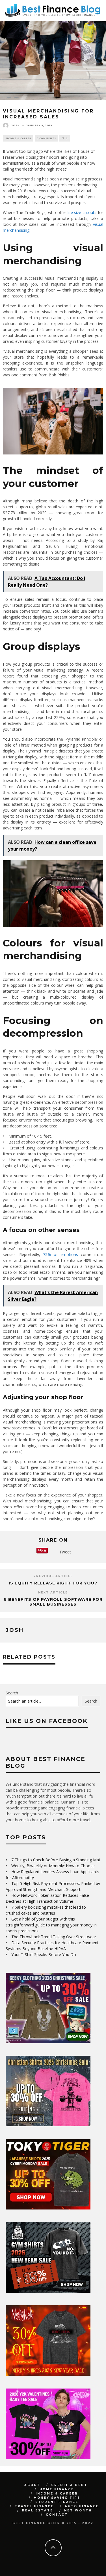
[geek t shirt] (48, 2122)
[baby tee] (48, 2538)
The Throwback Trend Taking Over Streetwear (54, 2017)
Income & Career (18, 138)
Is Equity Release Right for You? (53, 1583)
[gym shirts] (48, 2372)
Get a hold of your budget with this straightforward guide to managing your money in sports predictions (51, 2006)
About (32, 2566)
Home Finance (57, 2570)
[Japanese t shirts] (48, 2289)
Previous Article (53, 1576)
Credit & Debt (69, 2566)
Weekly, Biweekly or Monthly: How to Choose (53, 1946)
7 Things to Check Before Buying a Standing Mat (56, 1940)
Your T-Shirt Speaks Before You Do (44, 2035)
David (9, 1749)
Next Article (53, 1592)
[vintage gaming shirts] (48, 2455)
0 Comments (46, 138)
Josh (16, 125)
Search (12, 1773)
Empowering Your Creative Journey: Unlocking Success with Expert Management (44, 1740)
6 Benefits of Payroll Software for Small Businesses (53, 1602)
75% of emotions (60, 1254)
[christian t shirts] (48, 2205)
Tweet (65, 1552)
